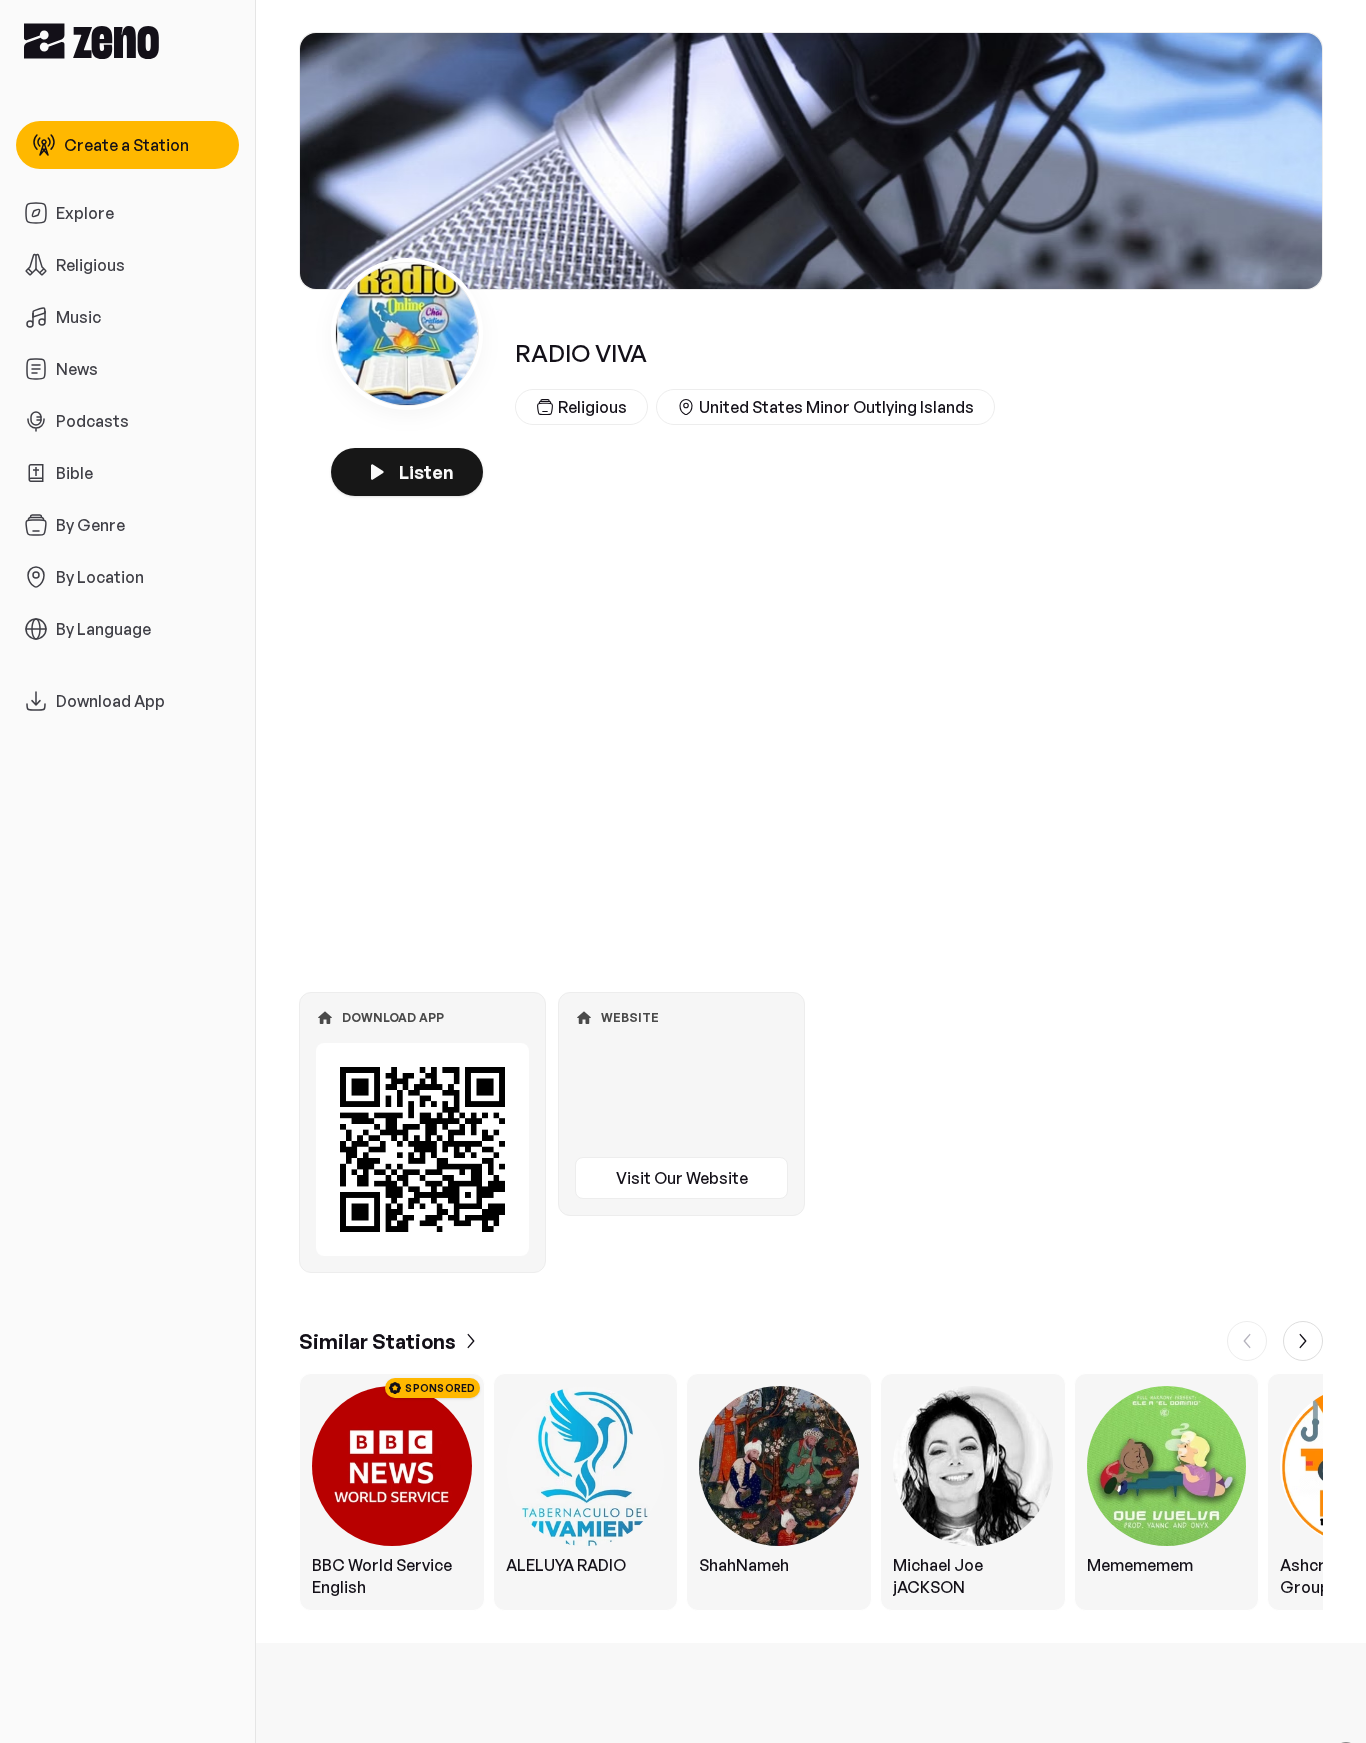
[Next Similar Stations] (1303, 1341)
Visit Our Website (682, 1178)
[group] (811, 1492)
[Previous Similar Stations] (1247, 1341)
